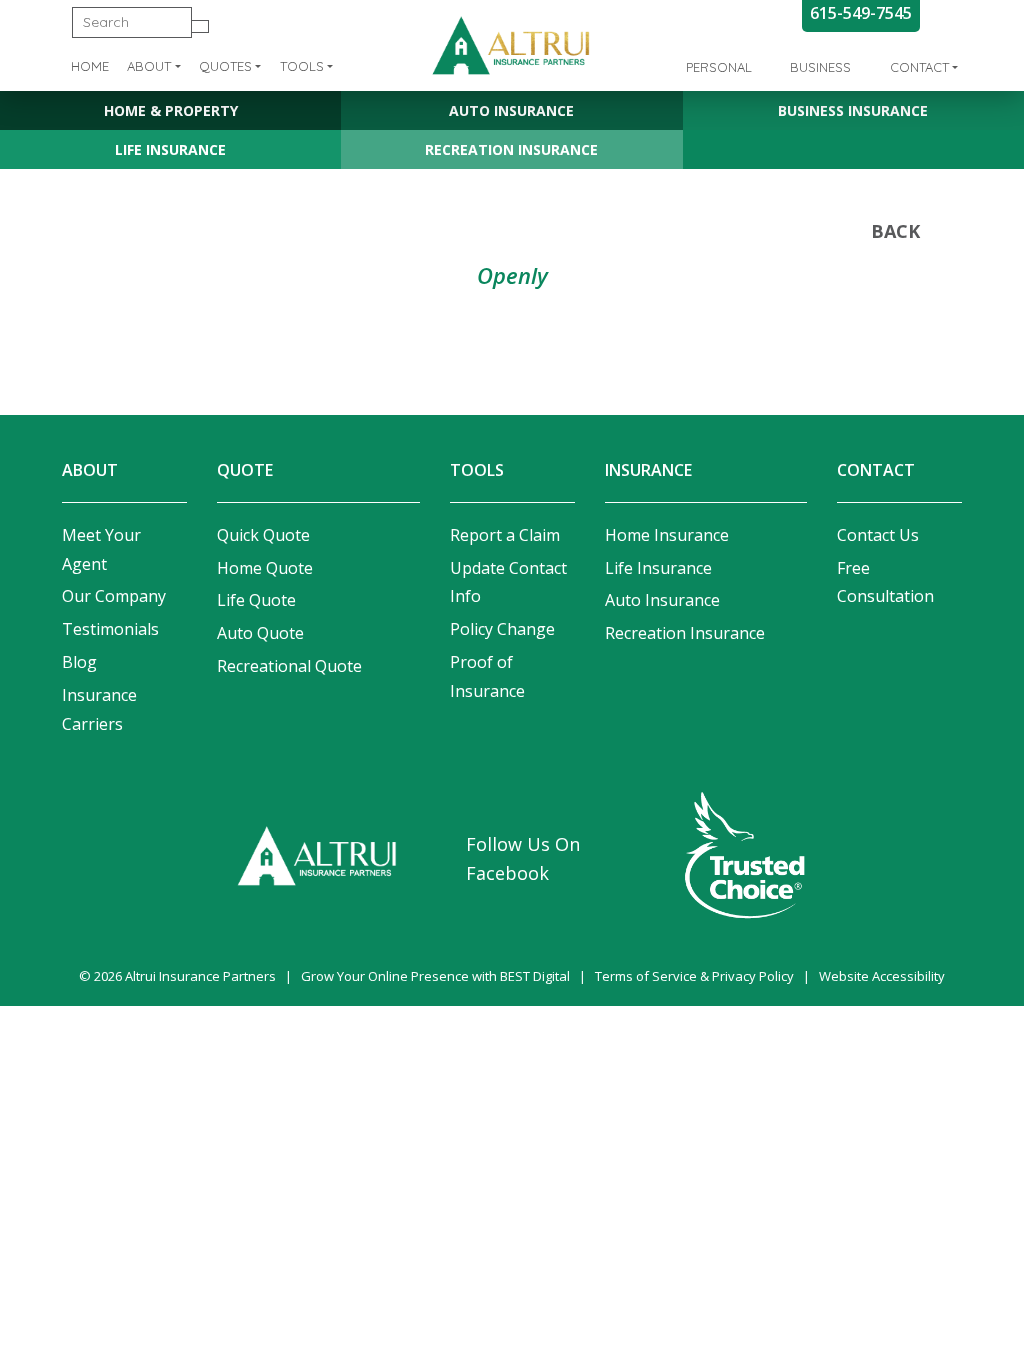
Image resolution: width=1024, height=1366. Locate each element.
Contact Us (878, 535)
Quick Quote (263, 535)
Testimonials (110, 629)
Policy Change (502, 629)
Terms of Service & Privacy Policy (694, 976)
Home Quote (265, 568)
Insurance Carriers (99, 709)
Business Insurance (853, 110)
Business (820, 67)
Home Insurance (667, 535)
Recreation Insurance (511, 149)
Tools (302, 66)
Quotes (225, 66)
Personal (719, 67)
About (149, 66)
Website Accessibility (882, 976)
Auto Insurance (511, 110)
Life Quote (256, 600)
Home (90, 66)
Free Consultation (885, 582)
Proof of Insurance (487, 676)
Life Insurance (170, 149)
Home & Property (171, 110)
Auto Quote (260, 633)
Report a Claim (505, 535)
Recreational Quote (289, 666)
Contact (919, 67)
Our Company (114, 596)
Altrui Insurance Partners (200, 976)
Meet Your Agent (101, 549)
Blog (79, 662)
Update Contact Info (508, 582)
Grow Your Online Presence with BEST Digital (435, 976)
